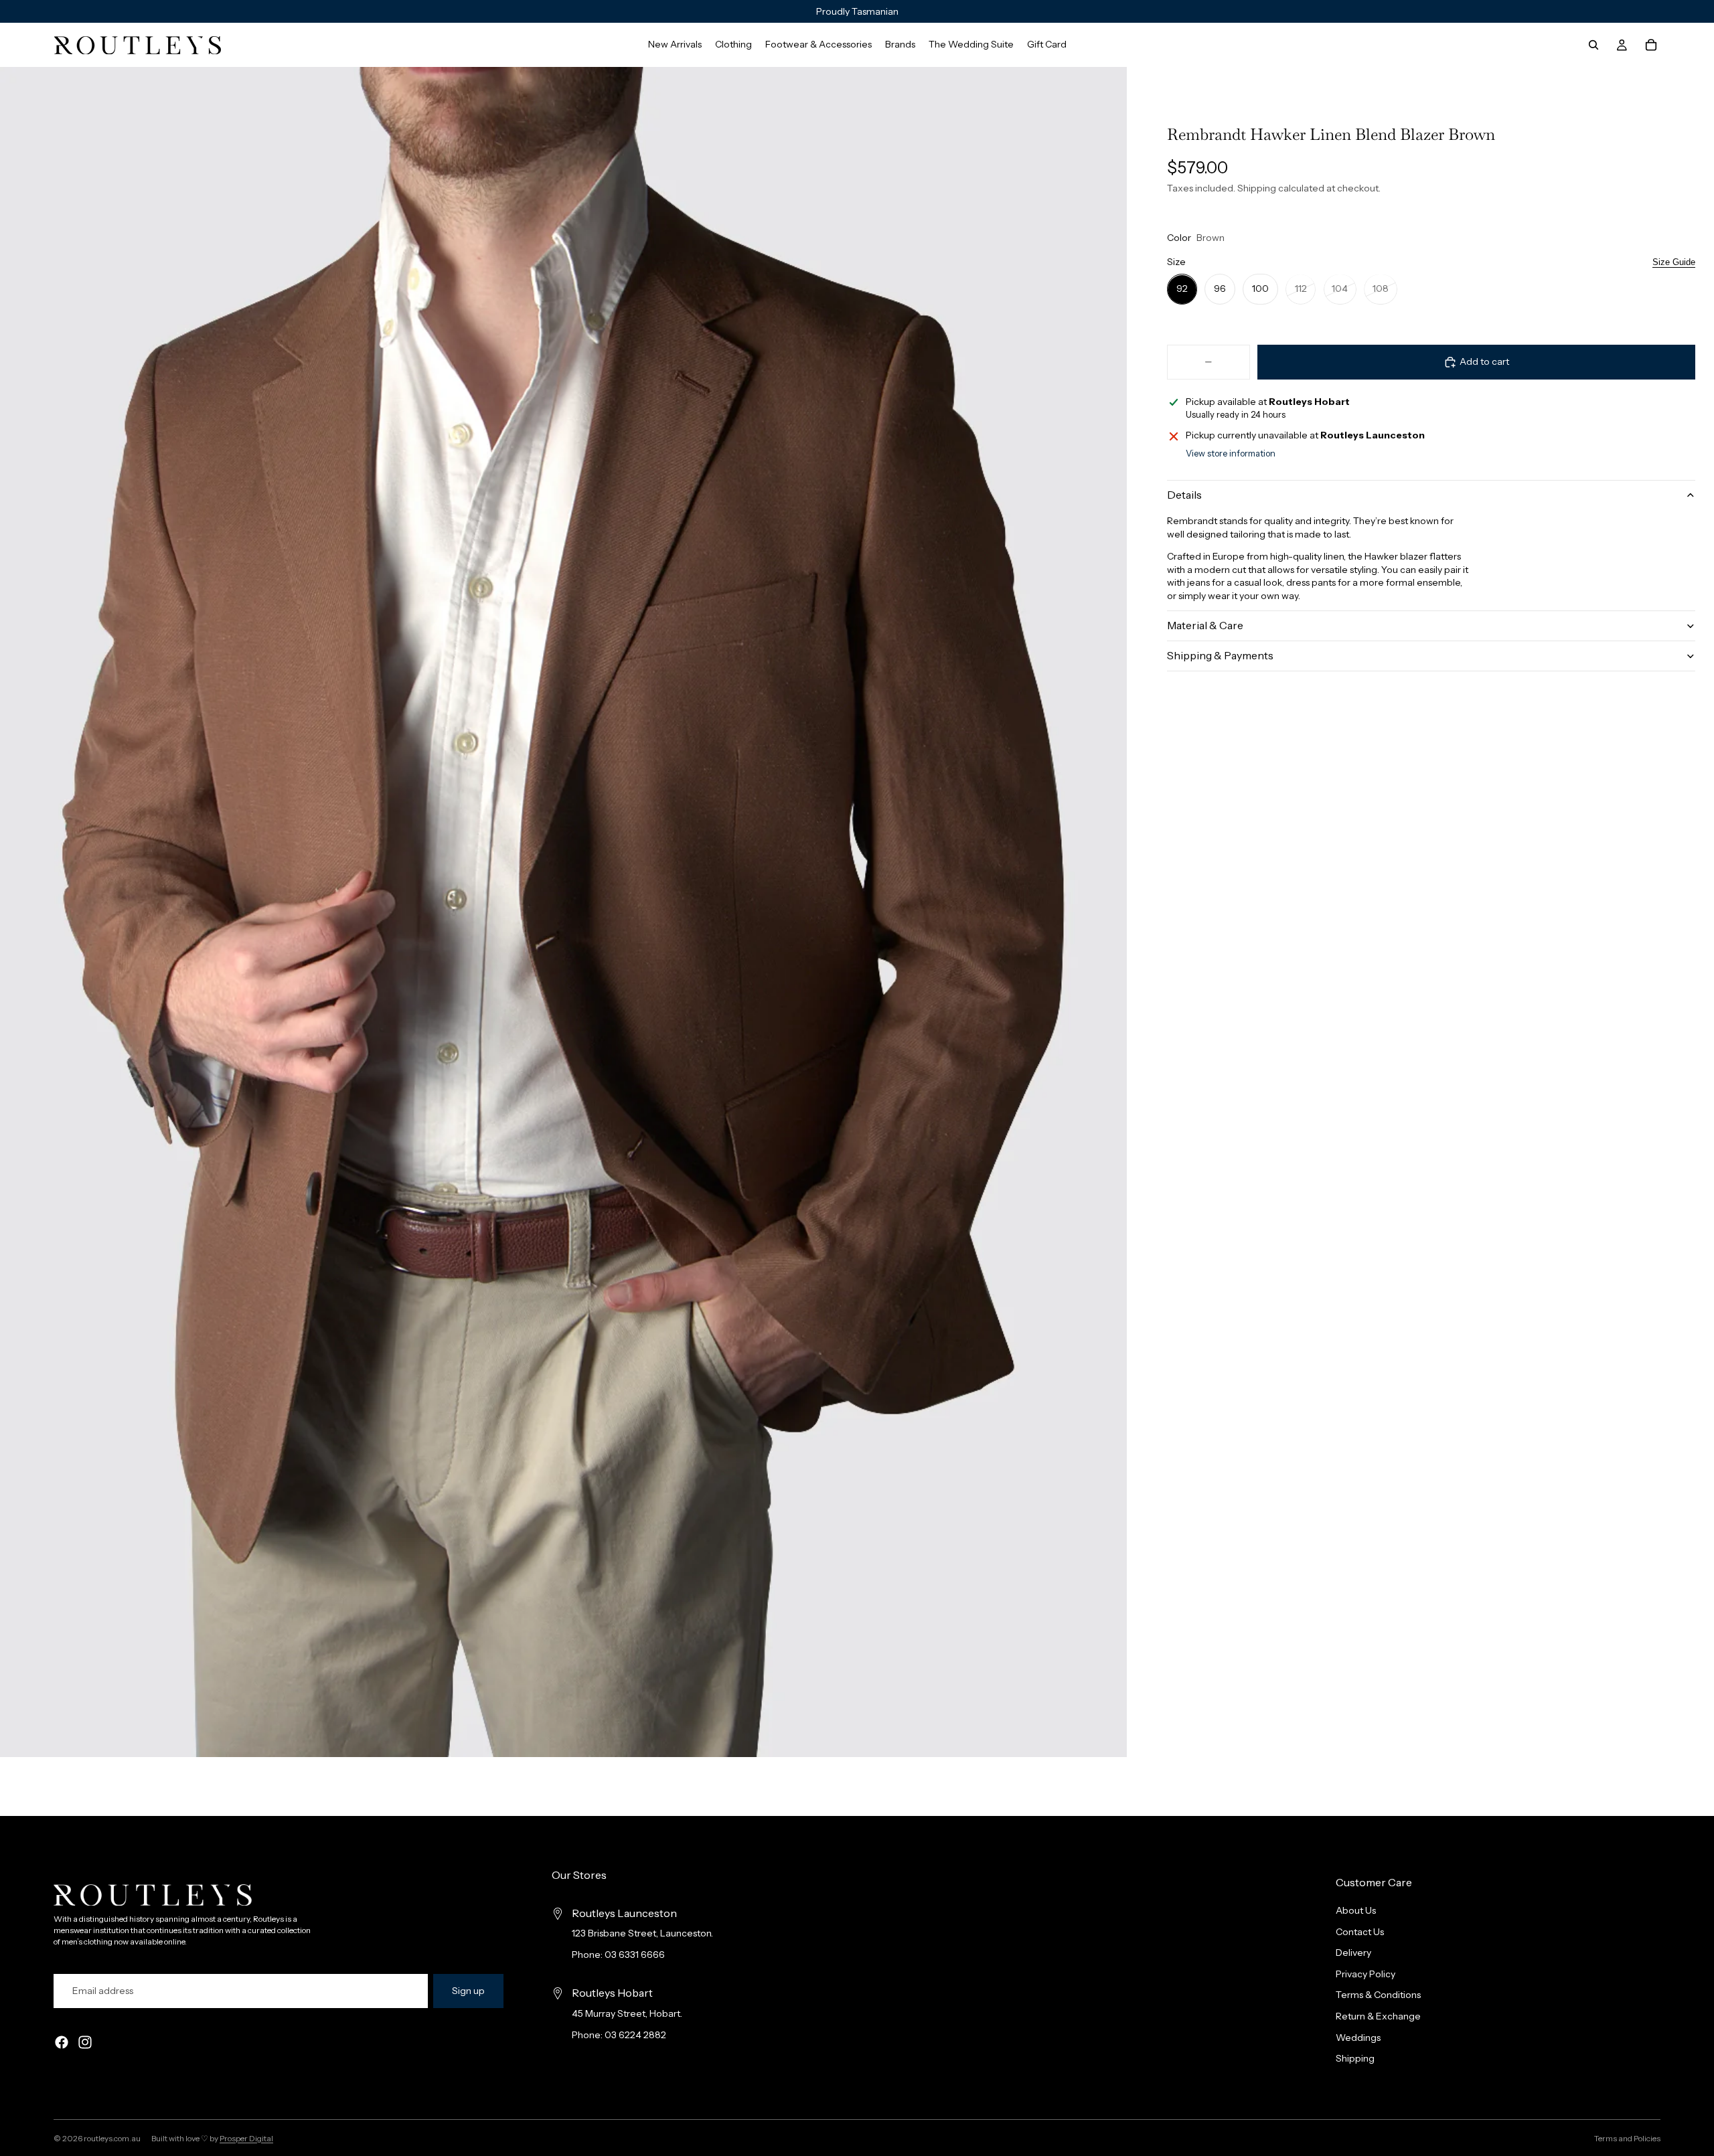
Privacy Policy (1366, 1974)
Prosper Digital (246, 2138)
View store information (1231, 453)
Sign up (468, 1991)
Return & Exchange (1378, 2016)
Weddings (1358, 2037)
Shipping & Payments (1220, 655)
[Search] (1593, 45)
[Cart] (1651, 45)
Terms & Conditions (1378, 1995)
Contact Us (1360, 1931)
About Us (1356, 1910)
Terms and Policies (1627, 2138)
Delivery (1353, 1953)
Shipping (1355, 2058)
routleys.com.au (112, 2138)
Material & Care (1205, 625)
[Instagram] (85, 2042)
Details (1184, 495)
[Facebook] (62, 2042)
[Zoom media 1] (563, 912)
